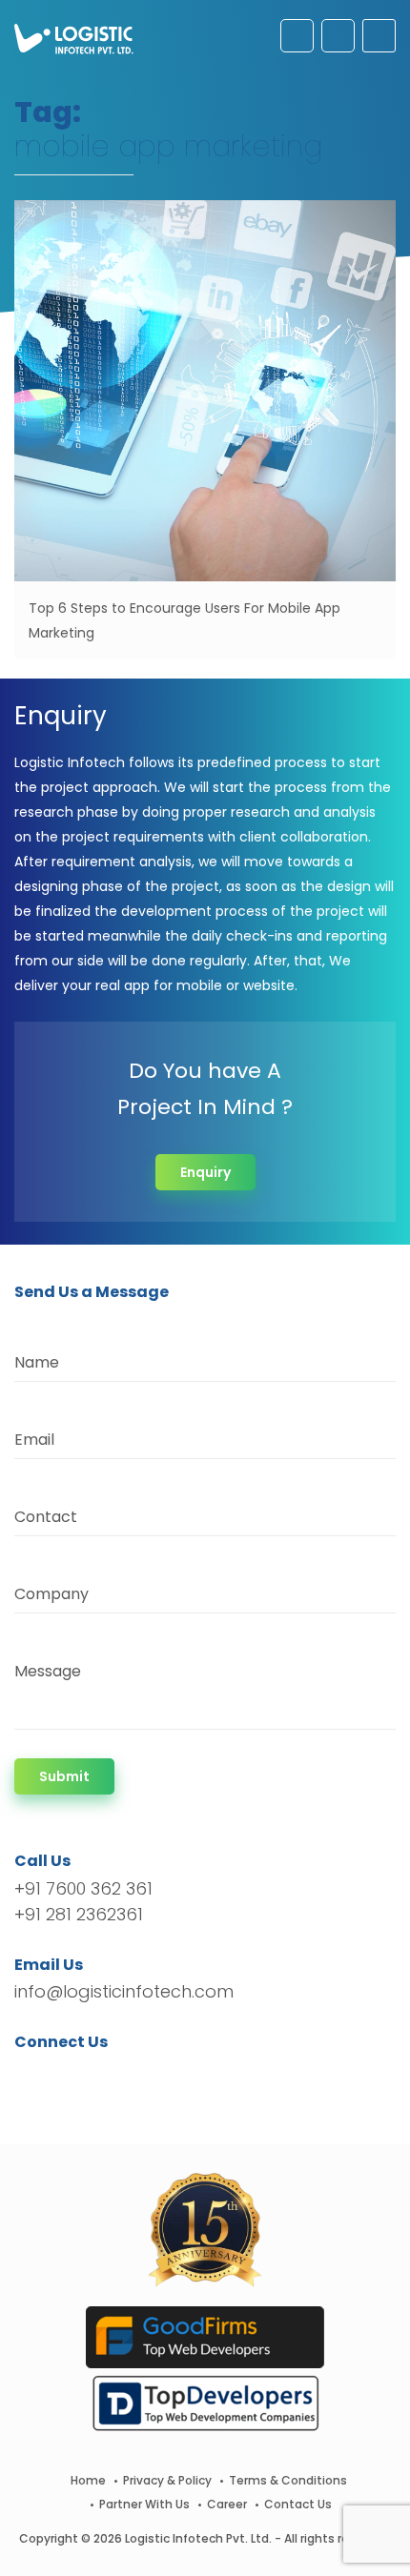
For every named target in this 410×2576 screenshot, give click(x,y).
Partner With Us (144, 2504)
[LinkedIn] (119, 2076)
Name (37, 1362)
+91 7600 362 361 (83, 1888)
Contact (46, 1517)
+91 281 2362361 (79, 1914)
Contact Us (298, 2504)
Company (51, 1594)
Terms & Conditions (288, 2480)
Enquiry (205, 1172)
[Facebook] (34, 2076)
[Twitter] (58, 2076)
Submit (64, 1776)
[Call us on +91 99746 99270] (338, 36)
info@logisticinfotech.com (124, 1991)
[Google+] (89, 2076)
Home (88, 2480)
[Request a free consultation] (297, 36)
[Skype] (144, 2076)
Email (34, 1440)
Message (48, 1671)
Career (227, 2504)
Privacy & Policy (167, 2480)
